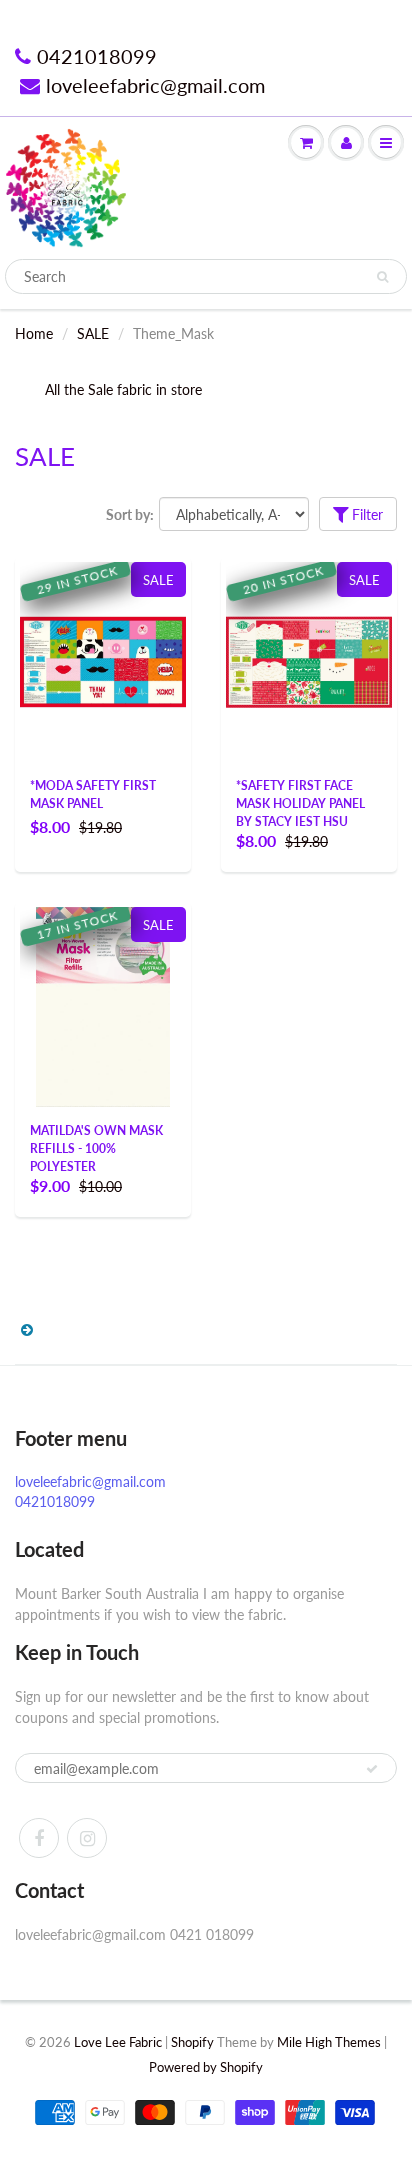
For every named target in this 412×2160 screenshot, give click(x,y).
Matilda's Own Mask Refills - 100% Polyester (96, 1148)
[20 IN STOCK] (309, 605)
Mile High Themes (329, 2042)
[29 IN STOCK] (103, 643)
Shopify (192, 2042)
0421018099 (97, 56)
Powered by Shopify (206, 2067)
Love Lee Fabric (118, 2042)
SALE (93, 333)
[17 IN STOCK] (102, 1005)
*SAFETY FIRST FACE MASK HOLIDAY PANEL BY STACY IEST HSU (300, 803)
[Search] (382, 277)
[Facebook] (39, 1838)
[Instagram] (87, 1838)
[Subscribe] (372, 1769)
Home (34, 333)
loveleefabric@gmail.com (155, 85)
